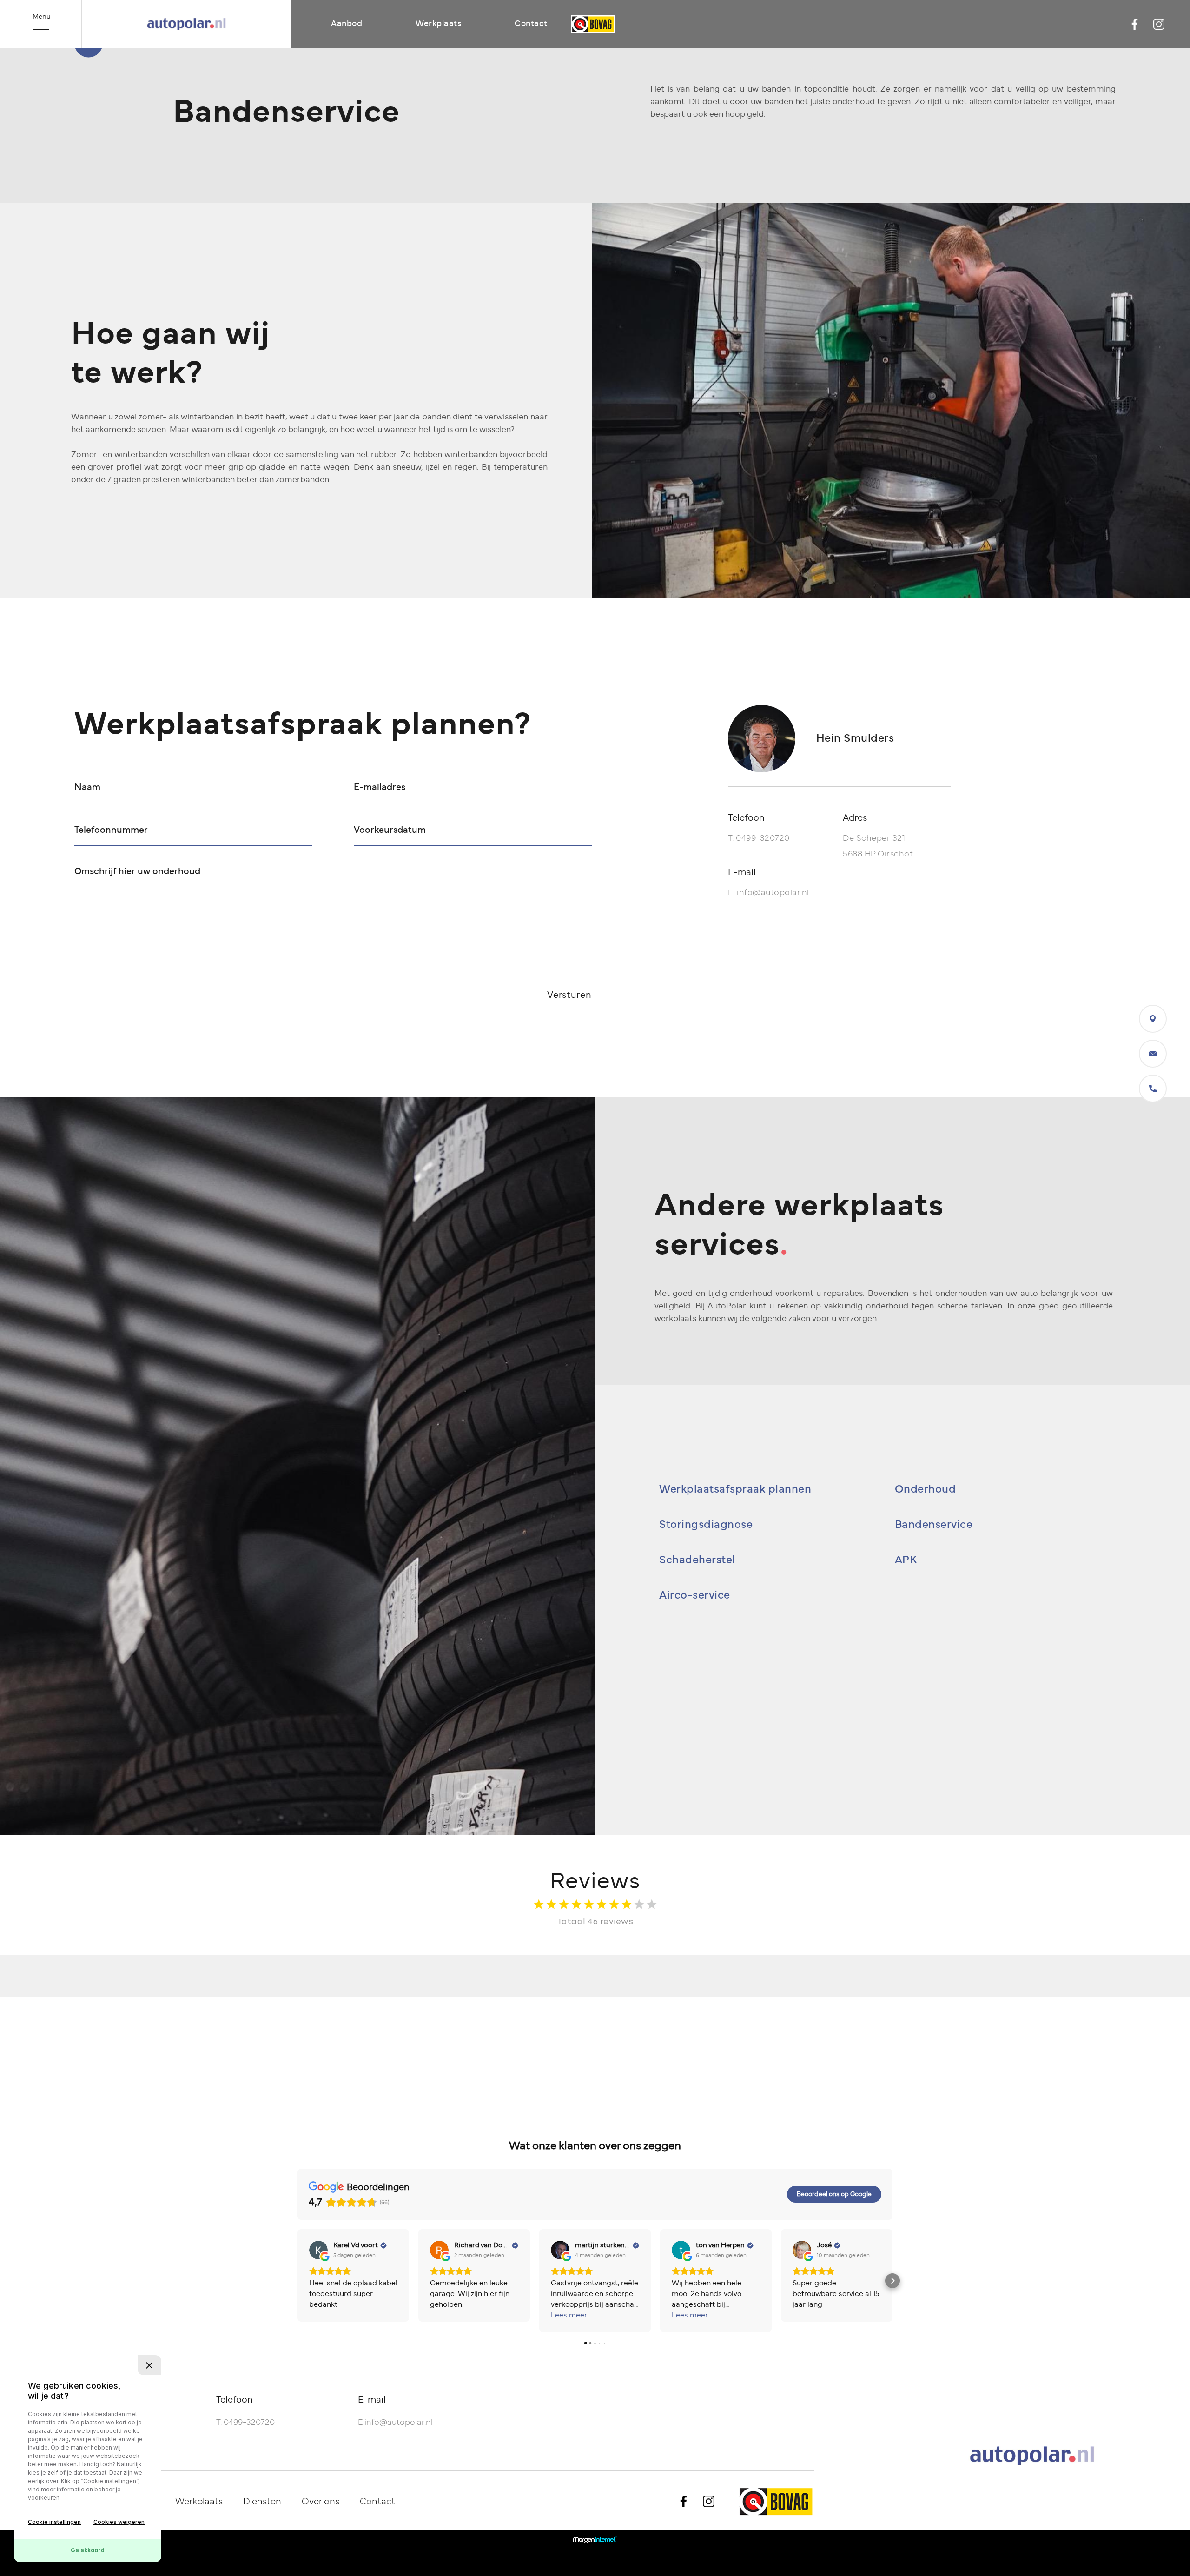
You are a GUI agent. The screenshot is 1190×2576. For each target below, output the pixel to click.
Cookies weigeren (119, 2522)
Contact (531, 24)
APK (906, 1560)
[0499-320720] (1153, 1089)
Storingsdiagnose (706, 1525)
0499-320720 (763, 838)
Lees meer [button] (569, 2315)
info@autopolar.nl (773, 893)
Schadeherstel (697, 1560)
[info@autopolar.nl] (1153, 1054)
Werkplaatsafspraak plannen (735, 1489)
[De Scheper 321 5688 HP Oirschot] (1153, 1019)
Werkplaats (438, 24)
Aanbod (347, 24)
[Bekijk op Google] (318, 2250)
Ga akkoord (88, 2550)
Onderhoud (926, 1489)
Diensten (262, 2502)
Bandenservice (934, 1525)
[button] (297, 2281)
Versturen (569, 995)
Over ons (321, 2502)
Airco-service (695, 1595)
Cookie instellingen (54, 2522)
